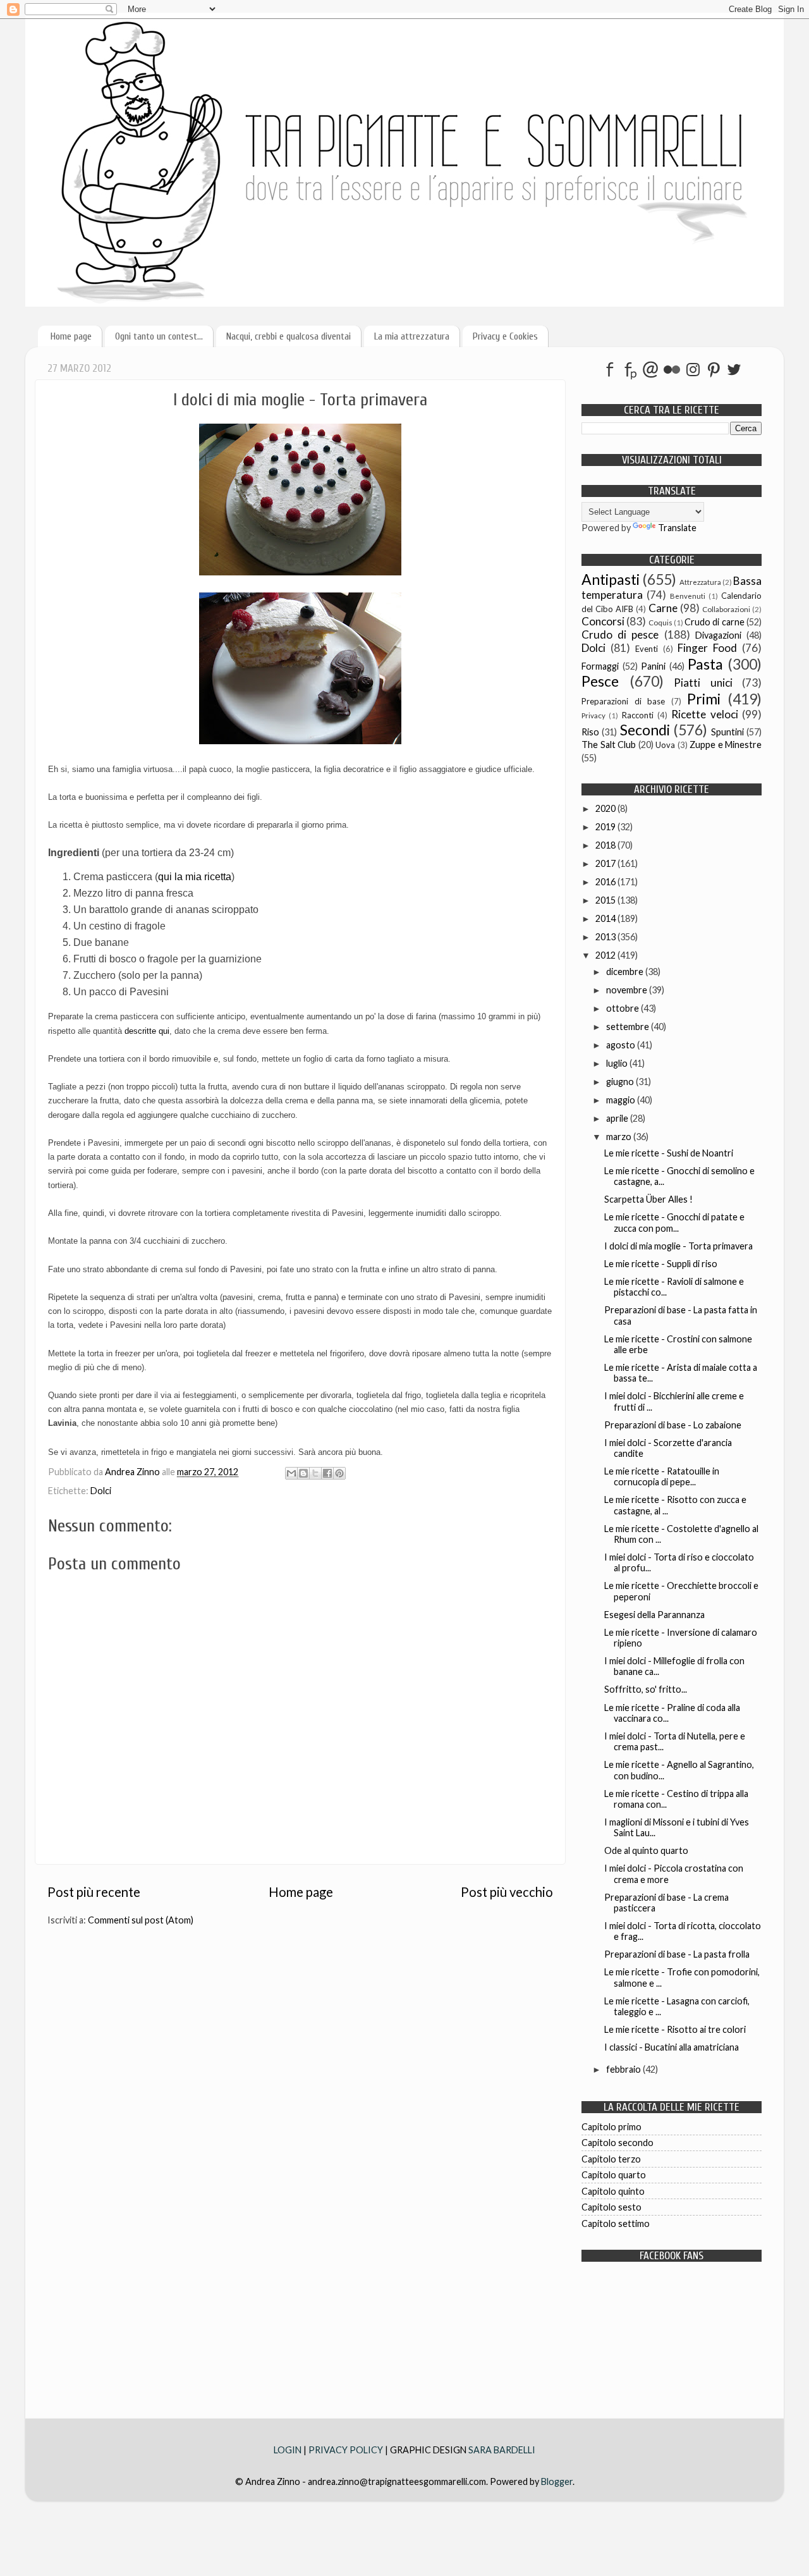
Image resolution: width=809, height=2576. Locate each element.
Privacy (593, 715)
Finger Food (707, 648)
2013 (606, 937)
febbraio (624, 2069)
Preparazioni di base (623, 701)
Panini (653, 666)
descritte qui (147, 1031)
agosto (622, 1045)
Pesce (600, 681)
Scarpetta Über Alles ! (648, 1199)
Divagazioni (718, 635)
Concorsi (603, 621)
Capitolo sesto (611, 2207)
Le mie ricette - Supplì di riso (661, 1264)
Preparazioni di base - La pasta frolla (677, 1954)
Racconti (638, 715)
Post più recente (94, 1892)
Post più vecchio (507, 1892)
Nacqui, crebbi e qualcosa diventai (289, 336)
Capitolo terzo (611, 2159)
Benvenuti (688, 596)
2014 (606, 918)
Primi (704, 699)
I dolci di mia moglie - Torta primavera (678, 1246)
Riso (590, 732)
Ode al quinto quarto (646, 1850)
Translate (677, 528)
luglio (618, 1063)
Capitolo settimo (616, 2223)
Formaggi (600, 666)
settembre (629, 1027)
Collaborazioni (726, 609)
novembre (628, 990)
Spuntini (727, 732)
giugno (621, 1082)
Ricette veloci (704, 714)
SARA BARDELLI (502, 2450)
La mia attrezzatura (412, 336)
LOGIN (289, 2450)
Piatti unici (703, 683)
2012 (606, 955)
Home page (71, 336)
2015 (606, 900)
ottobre (623, 1008)
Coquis (660, 623)
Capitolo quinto (613, 2191)
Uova (665, 745)
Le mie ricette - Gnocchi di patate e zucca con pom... (674, 1222)
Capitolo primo (611, 2127)
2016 (606, 882)
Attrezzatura (700, 582)
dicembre (626, 972)
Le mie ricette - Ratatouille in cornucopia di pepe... (662, 1476)
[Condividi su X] (315, 1473)
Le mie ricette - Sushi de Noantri (669, 1153)
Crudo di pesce (620, 635)
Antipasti (611, 579)
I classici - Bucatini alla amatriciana (672, 2047)
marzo (620, 1137)
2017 (606, 863)
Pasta (705, 664)
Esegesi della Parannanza (654, 1615)
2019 (606, 827)
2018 (606, 845)
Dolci (101, 1491)
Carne (663, 608)
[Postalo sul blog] (303, 1473)
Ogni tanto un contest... (159, 336)
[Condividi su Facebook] (327, 1473)
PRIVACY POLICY (346, 2450)
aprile (618, 1118)
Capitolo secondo (617, 2143)
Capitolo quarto (614, 2175)
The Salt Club (609, 745)
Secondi (645, 730)
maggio (622, 1100)
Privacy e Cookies (505, 336)
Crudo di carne (715, 622)
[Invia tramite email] (291, 1473)
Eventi (647, 649)
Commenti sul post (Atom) (141, 1920)
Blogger (557, 2481)
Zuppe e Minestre (726, 745)
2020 (606, 808)
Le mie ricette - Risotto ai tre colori (675, 2029)
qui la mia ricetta (195, 877)
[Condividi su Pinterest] (339, 1473)
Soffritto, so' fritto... (646, 1689)
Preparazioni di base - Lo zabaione (673, 1425)
